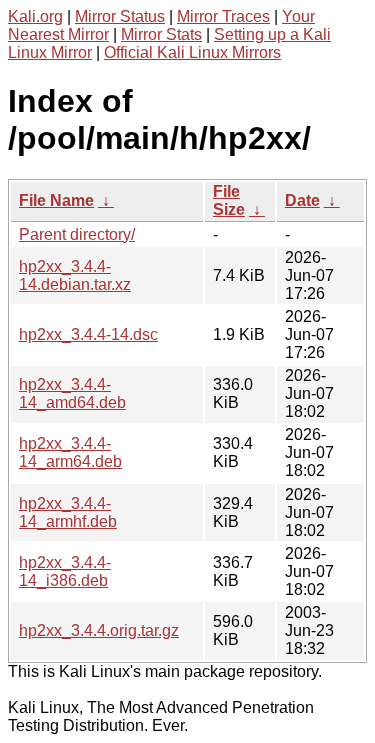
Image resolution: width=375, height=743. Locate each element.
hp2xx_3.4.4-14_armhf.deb (68, 512)
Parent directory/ (77, 234)
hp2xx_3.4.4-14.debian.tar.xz (75, 275)
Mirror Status (120, 16)
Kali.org (35, 16)
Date (302, 200)
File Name (56, 200)
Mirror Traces (223, 16)
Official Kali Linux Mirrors (192, 52)
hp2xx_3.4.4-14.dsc (88, 334)
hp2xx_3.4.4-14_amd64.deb (72, 393)
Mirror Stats (161, 34)
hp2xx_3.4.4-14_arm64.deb (70, 452)
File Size (229, 200)
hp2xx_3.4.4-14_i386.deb (65, 571)
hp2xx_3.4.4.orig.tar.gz (99, 630)
